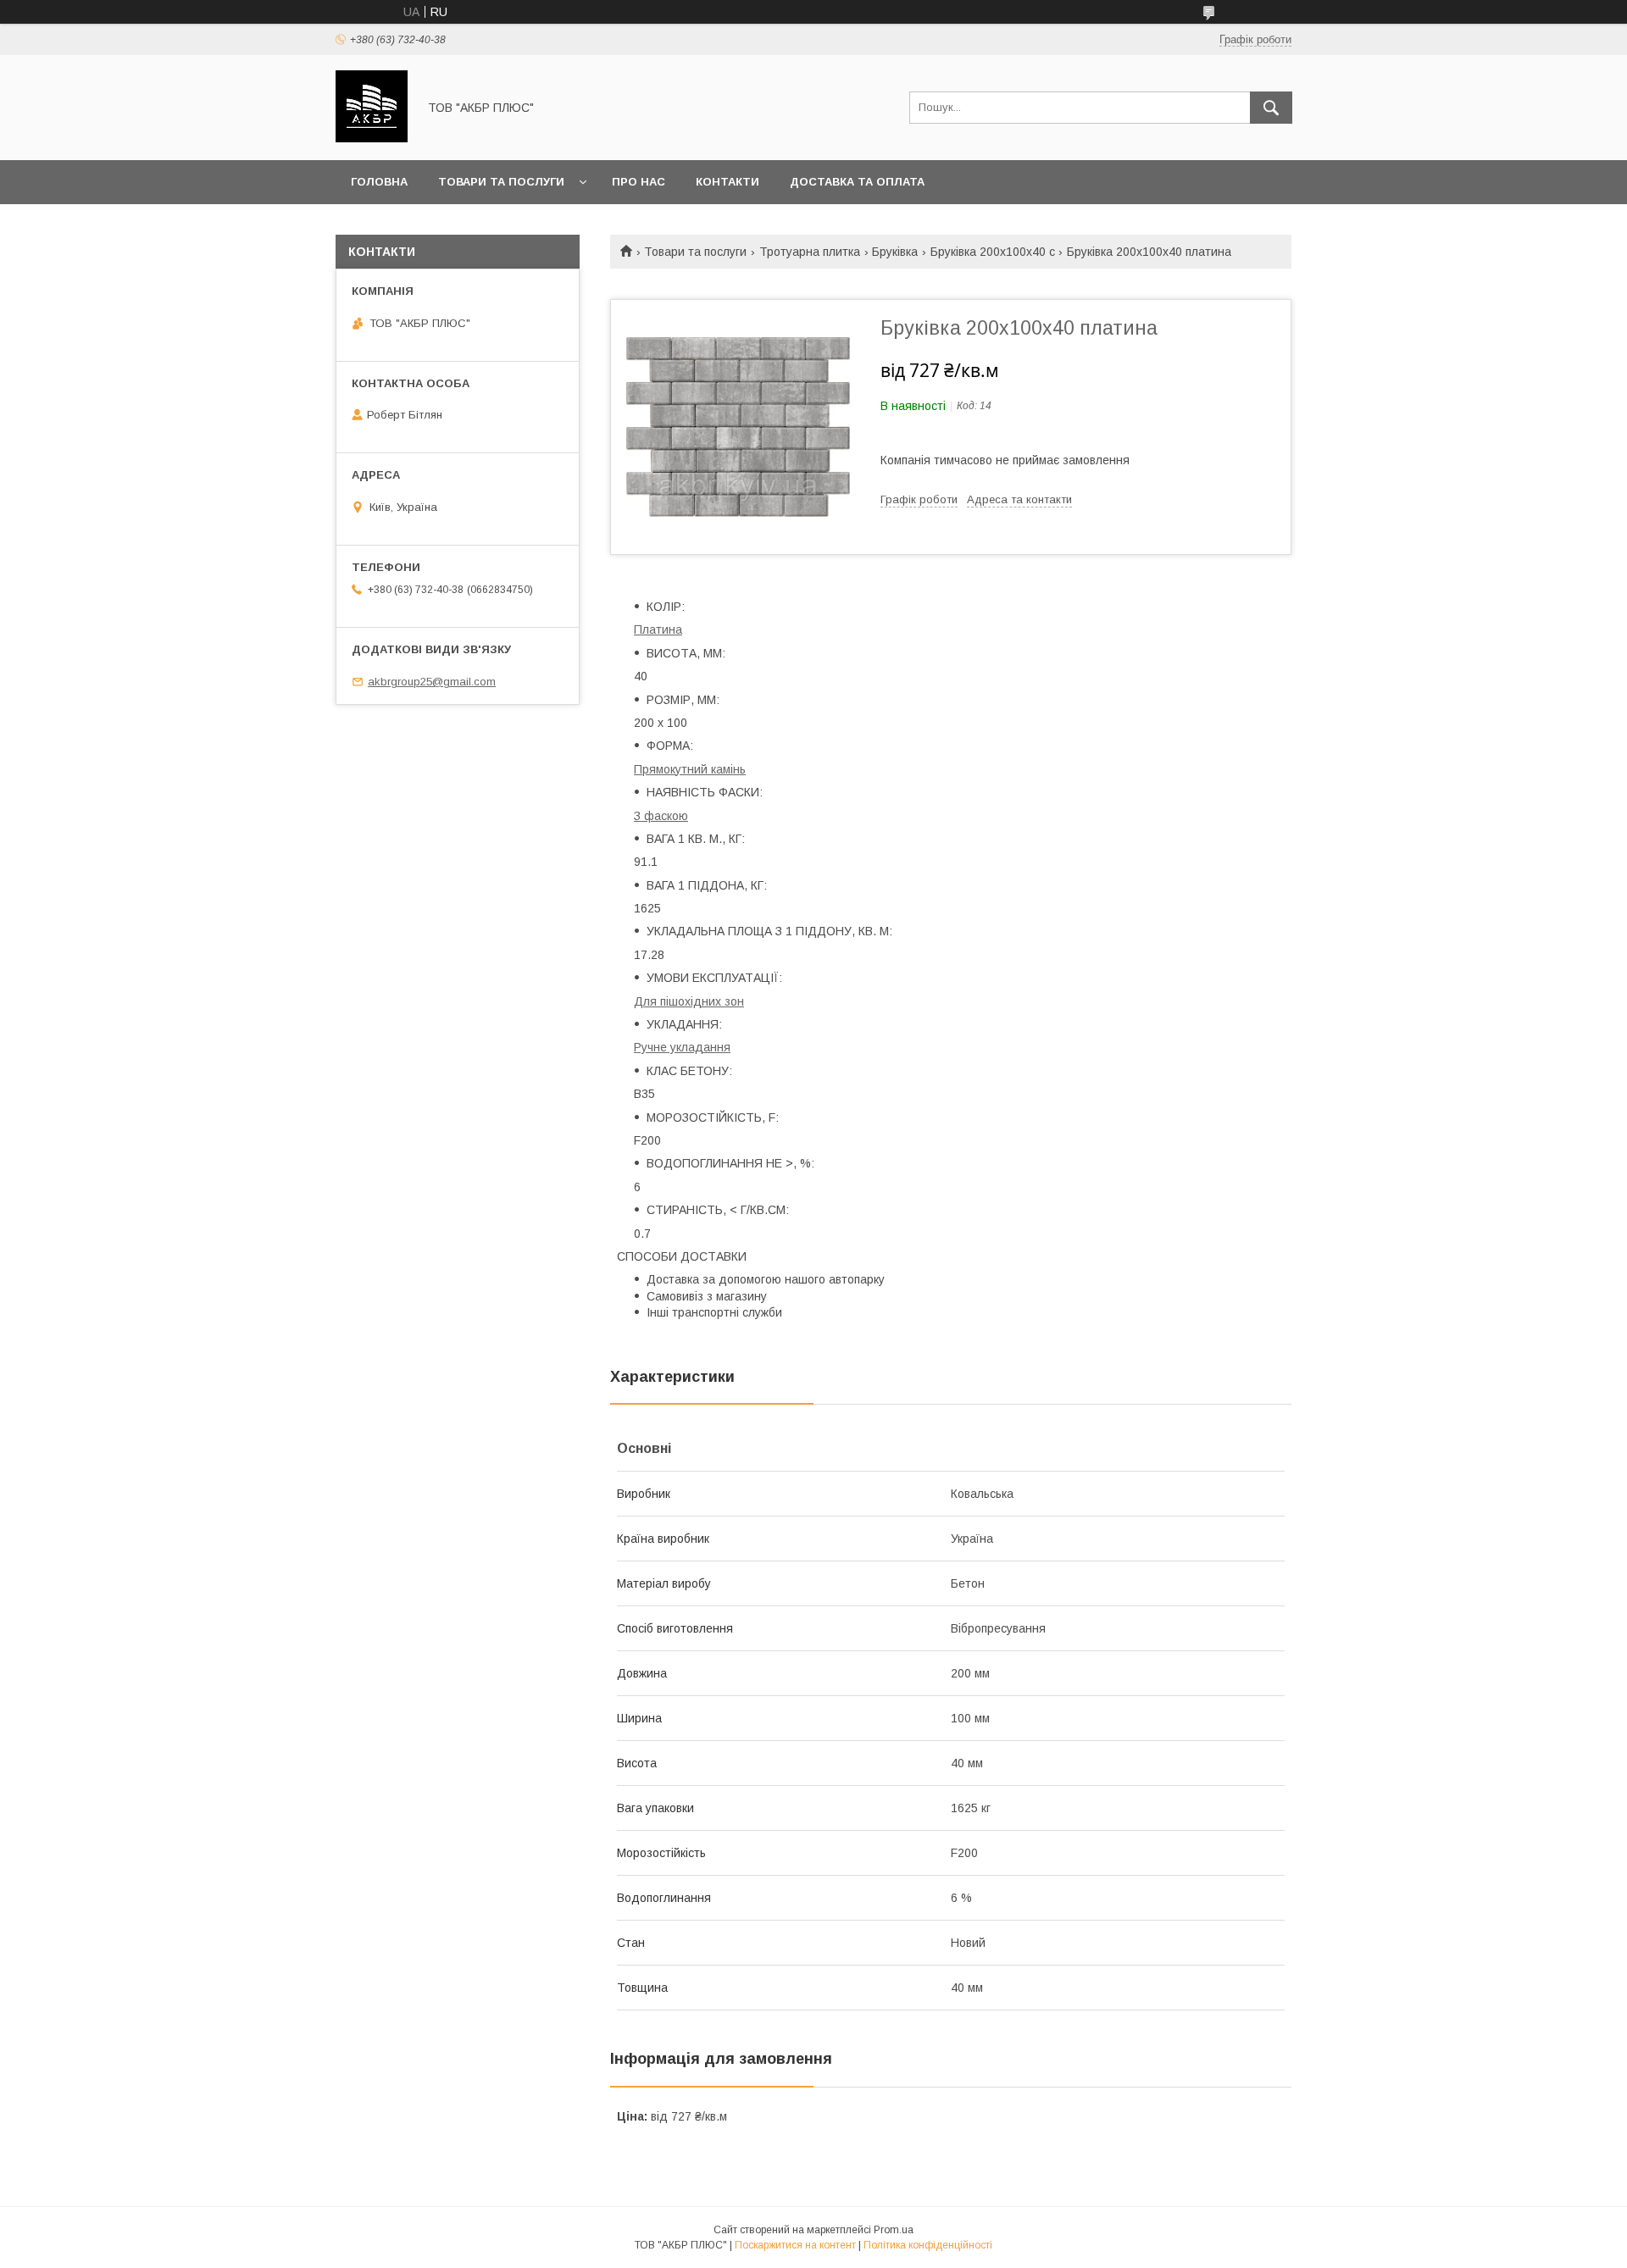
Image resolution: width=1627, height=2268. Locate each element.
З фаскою (661, 816)
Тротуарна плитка (810, 252)
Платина (658, 629)
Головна (379, 182)
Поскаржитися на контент (795, 2245)
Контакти (727, 182)
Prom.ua (894, 2230)
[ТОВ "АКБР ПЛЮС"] (372, 138)
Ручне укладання (682, 1047)
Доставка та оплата (857, 182)
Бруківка (895, 252)
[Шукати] (1271, 108)
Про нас (639, 182)
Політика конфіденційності (928, 2245)
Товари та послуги (501, 182)
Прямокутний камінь (690, 769)
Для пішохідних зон (689, 1001)
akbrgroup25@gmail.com (432, 682)
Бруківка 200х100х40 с (993, 252)
